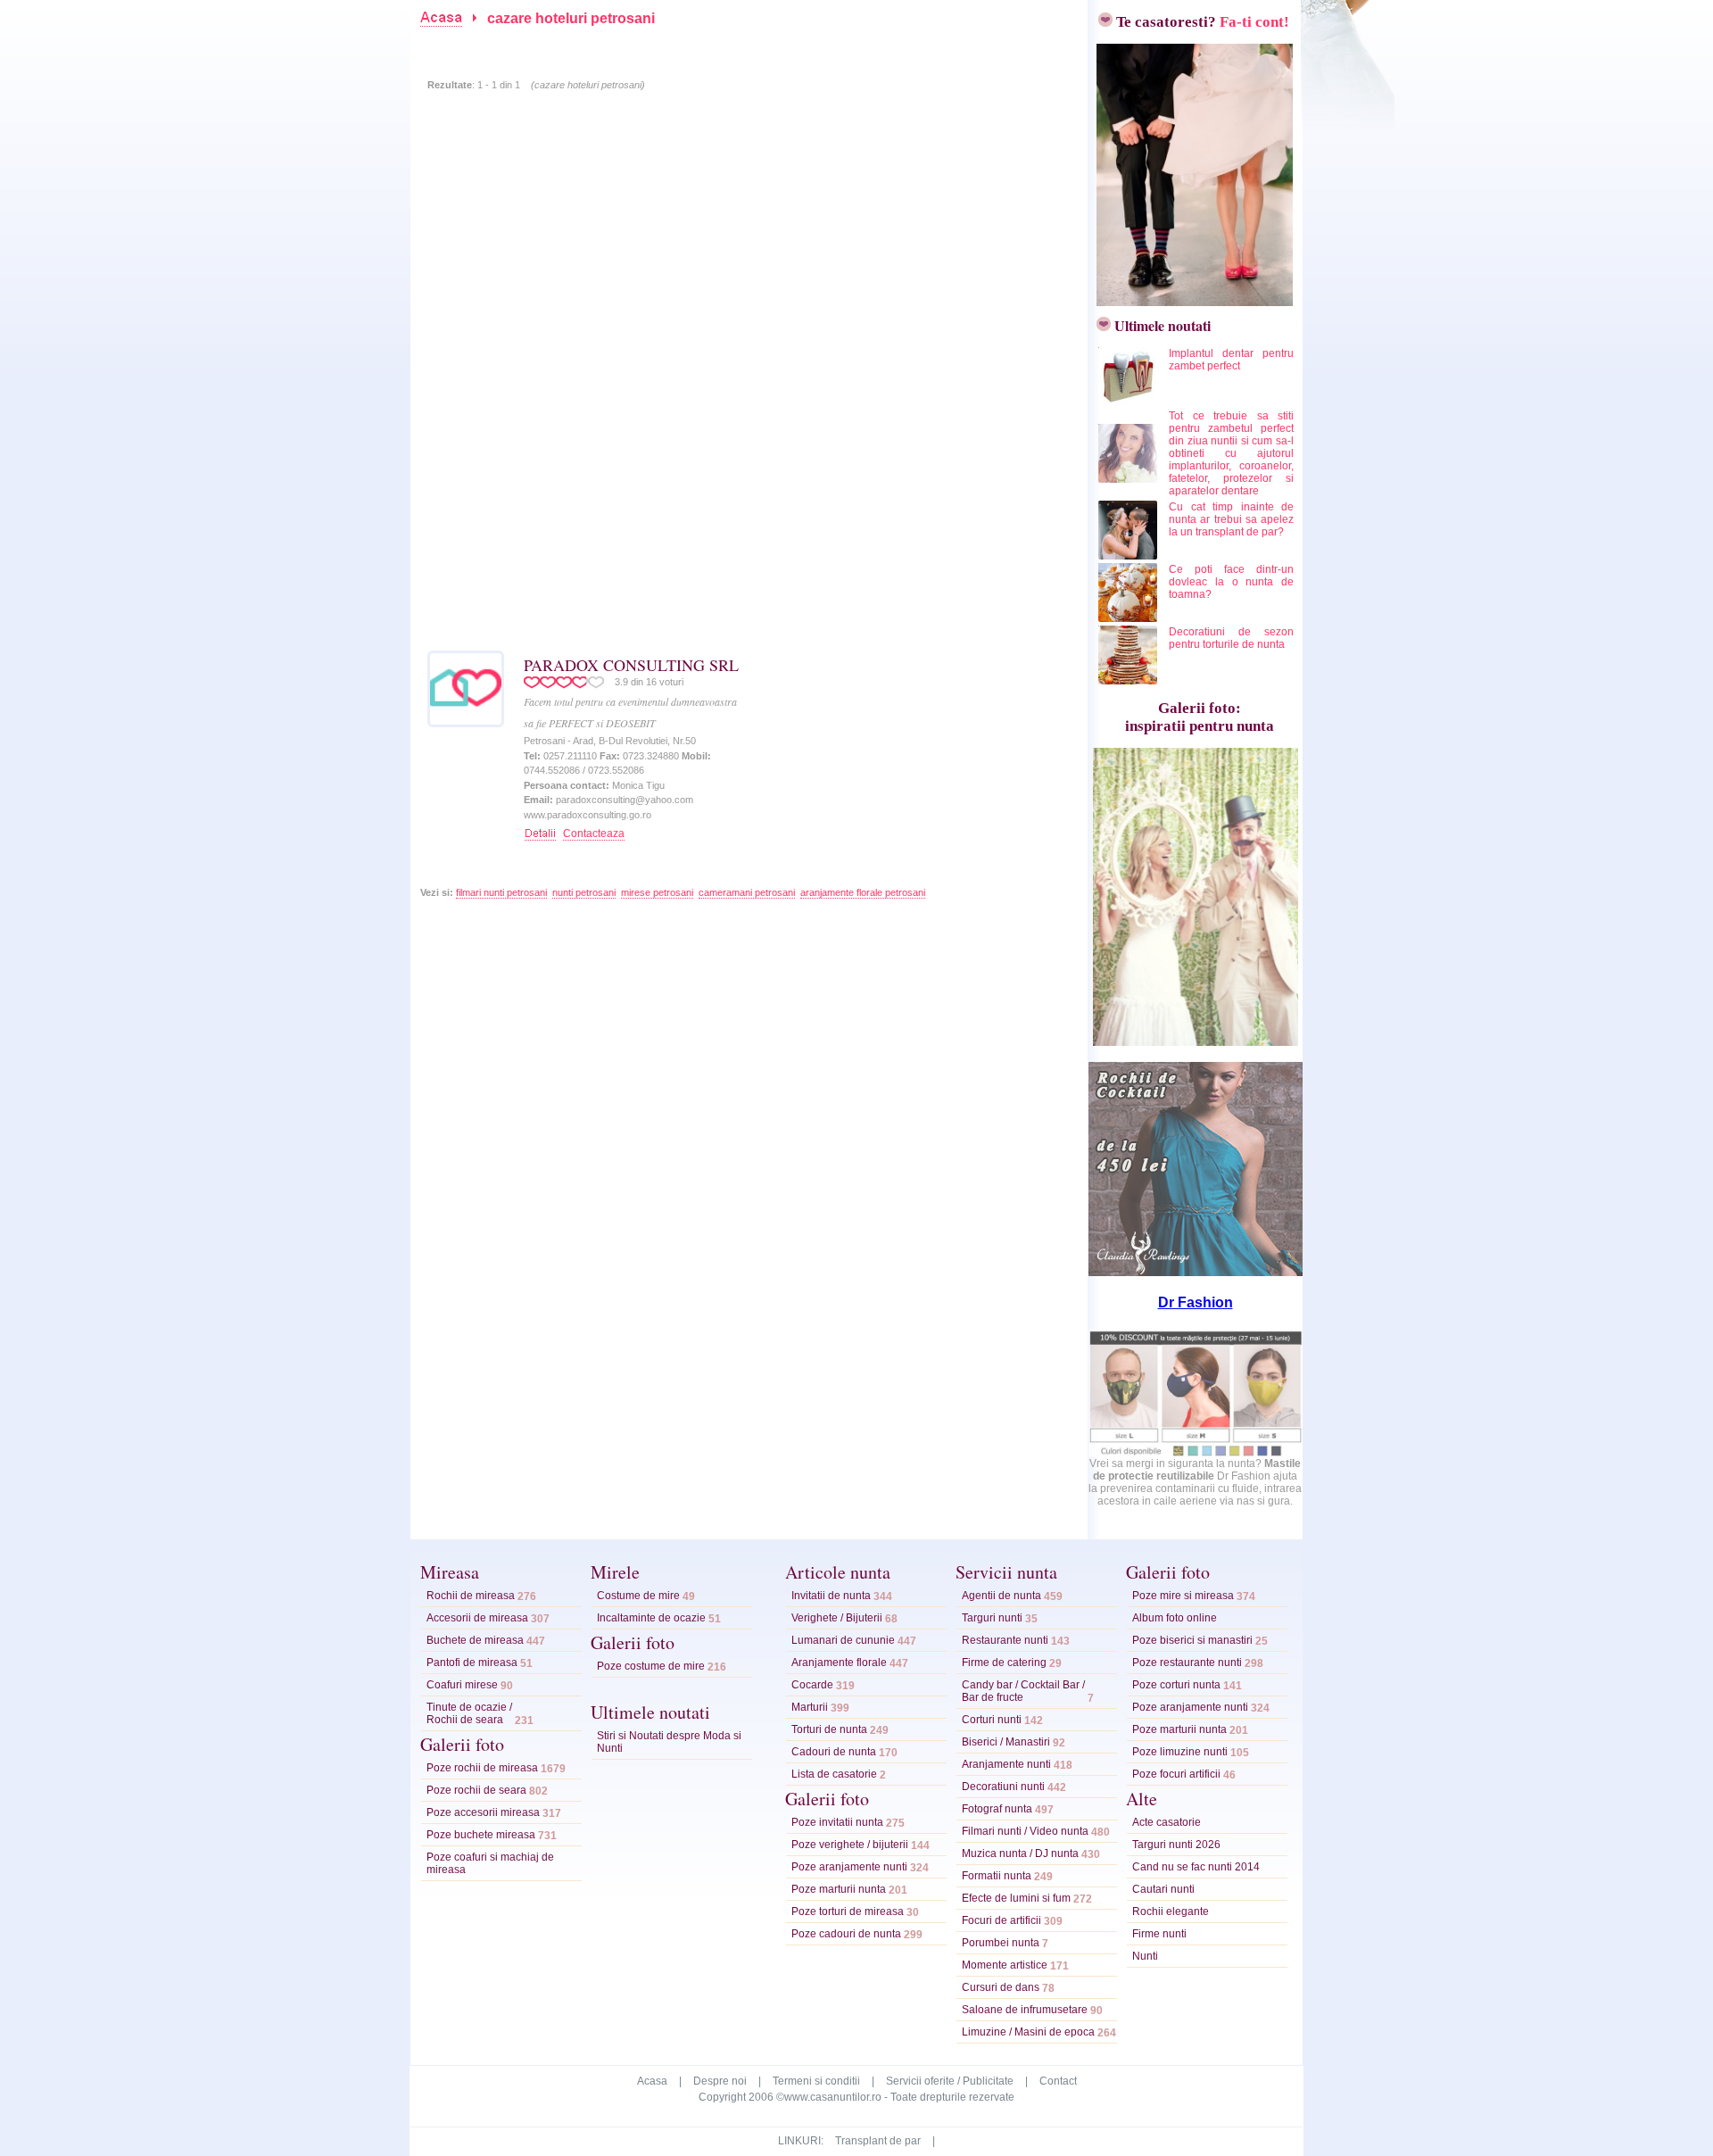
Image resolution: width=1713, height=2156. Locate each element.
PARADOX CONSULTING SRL (631, 665)
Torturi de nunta (829, 1729)
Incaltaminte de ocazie (651, 1618)
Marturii (810, 1707)
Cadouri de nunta (834, 1752)
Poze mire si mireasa (1183, 1596)
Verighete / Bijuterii (837, 1618)
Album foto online (1175, 1618)
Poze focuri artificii (1176, 1774)
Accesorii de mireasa (477, 1618)
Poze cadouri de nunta (846, 1934)
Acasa (652, 2081)
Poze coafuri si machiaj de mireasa (490, 1863)
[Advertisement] (735, 39)
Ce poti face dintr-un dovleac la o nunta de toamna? (1231, 582)
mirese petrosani (657, 892)
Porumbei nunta (1001, 1943)
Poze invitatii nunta (837, 1822)
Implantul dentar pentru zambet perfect (1231, 360)
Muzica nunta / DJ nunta (1020, 1853)
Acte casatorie (1167, 1822)
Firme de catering (1004, 1663)
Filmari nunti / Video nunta (1025, 1831)
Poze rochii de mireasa (482, 1768)
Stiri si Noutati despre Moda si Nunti (669, 1742)
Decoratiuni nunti (1003, 1787)
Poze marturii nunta (839, 1889)
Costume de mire (638, 1596)
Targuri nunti (992, 1618)
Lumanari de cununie (843, 1640)
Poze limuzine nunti (1180, 1752)
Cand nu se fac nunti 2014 (1196, 1867)
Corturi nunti (992, 1720)
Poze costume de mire (651, 1666)
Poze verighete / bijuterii (850, 1845)
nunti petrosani (584, 892)
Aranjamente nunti (1006, 1764)
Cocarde (812, 1685)
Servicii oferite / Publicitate (950, 2081)
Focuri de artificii (1001, 1920)
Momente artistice (1005, 1965)
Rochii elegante (1171, 1911)
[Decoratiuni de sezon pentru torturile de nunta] (1129, 681)
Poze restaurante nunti (1187, 1663)
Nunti (1145, 1956)
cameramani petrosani (747, 892)
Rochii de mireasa (471, 1596)
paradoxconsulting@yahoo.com (625, 800)
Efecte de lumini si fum (1016, 1898)
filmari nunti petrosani (501, 892)
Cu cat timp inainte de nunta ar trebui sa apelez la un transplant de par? (1231, 519)
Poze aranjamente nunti (849, 1867)
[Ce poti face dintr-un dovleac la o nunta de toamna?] (1129, 618)
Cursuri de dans (1001, 1987)
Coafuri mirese (462, 1685)
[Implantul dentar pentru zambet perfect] (1129, 402)
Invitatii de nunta (831, 1596)
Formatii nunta (997, 1876)
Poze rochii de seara (476, 1790)
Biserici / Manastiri (1006, 1742)
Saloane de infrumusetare (1025, 2010)
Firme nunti (1159, 1934)
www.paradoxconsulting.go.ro (588, 815)
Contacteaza (594, 833)
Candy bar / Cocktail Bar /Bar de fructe (1023, 1691)
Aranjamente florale (839, 1663)
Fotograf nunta (997, 1809)
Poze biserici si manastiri (1192, 1640)
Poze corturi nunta (1176, 1685)
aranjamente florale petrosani (863, 892)
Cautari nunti (1163, 1889)
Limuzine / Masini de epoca (1028, 2032)
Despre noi (720, 2081)
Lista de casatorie (834, 1774)
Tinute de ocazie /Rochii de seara (469, 1713)
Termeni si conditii (816, 2081)
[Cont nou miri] (1190, 301)
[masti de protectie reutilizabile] (1196, 1454)
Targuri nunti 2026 (1176, 1845)
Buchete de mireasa (475, 1640)
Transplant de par (878, 2141)
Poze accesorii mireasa (483, 1812)
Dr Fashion (1196, 1302)
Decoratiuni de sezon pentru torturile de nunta (1231, 638)
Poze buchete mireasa (481, 1835)
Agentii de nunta (1001, 1596)
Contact (1058, 2081)
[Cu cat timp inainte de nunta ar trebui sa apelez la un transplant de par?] (1129, 556)
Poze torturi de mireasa (848, 1911)
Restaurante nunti (1005, 1640)
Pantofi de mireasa (472, 1663)
